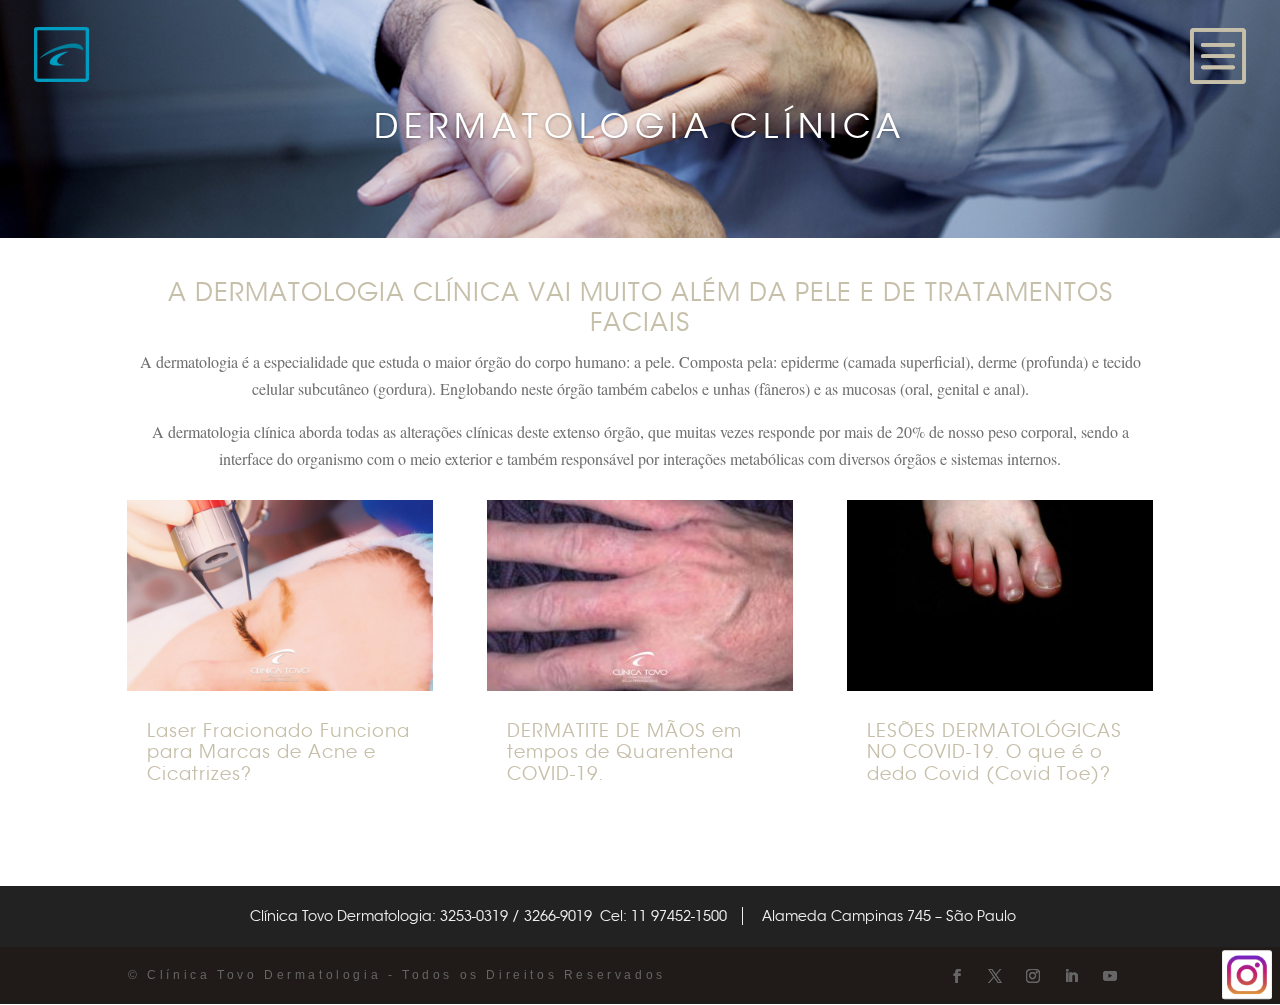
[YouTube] (1110, 976)
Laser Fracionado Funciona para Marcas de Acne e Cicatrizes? (278, 752)
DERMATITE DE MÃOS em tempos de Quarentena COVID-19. (624, 752)
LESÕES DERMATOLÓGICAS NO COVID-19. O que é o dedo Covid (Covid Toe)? (994, 752)
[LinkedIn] (1071, 976)
